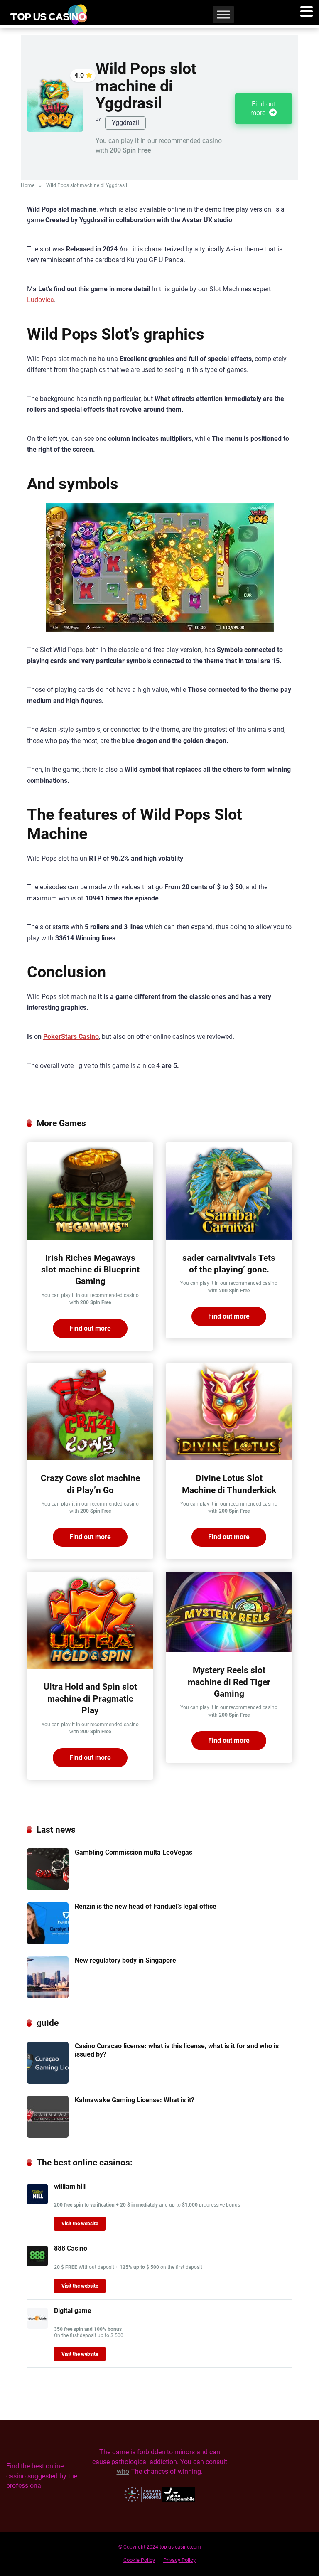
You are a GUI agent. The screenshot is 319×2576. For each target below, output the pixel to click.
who (123, 2471)
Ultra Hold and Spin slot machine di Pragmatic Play (90, 1698)
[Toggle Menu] (223, 14)
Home (28, 185)
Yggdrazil (125, 123)
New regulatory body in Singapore (125, 1960)
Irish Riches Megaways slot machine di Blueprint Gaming (90, 1270)
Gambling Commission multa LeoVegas (134, 1852)
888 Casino (71, 2248)
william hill (70, 2186)
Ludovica (40, 300)
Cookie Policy (139, 2560)
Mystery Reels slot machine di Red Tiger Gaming (229, 1682)
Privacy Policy (179, 2560)
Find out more (263, 108)
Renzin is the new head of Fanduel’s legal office (146, 1906)
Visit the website (80, 2224)
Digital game (73, 2311)
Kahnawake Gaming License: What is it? (135, 2100)
